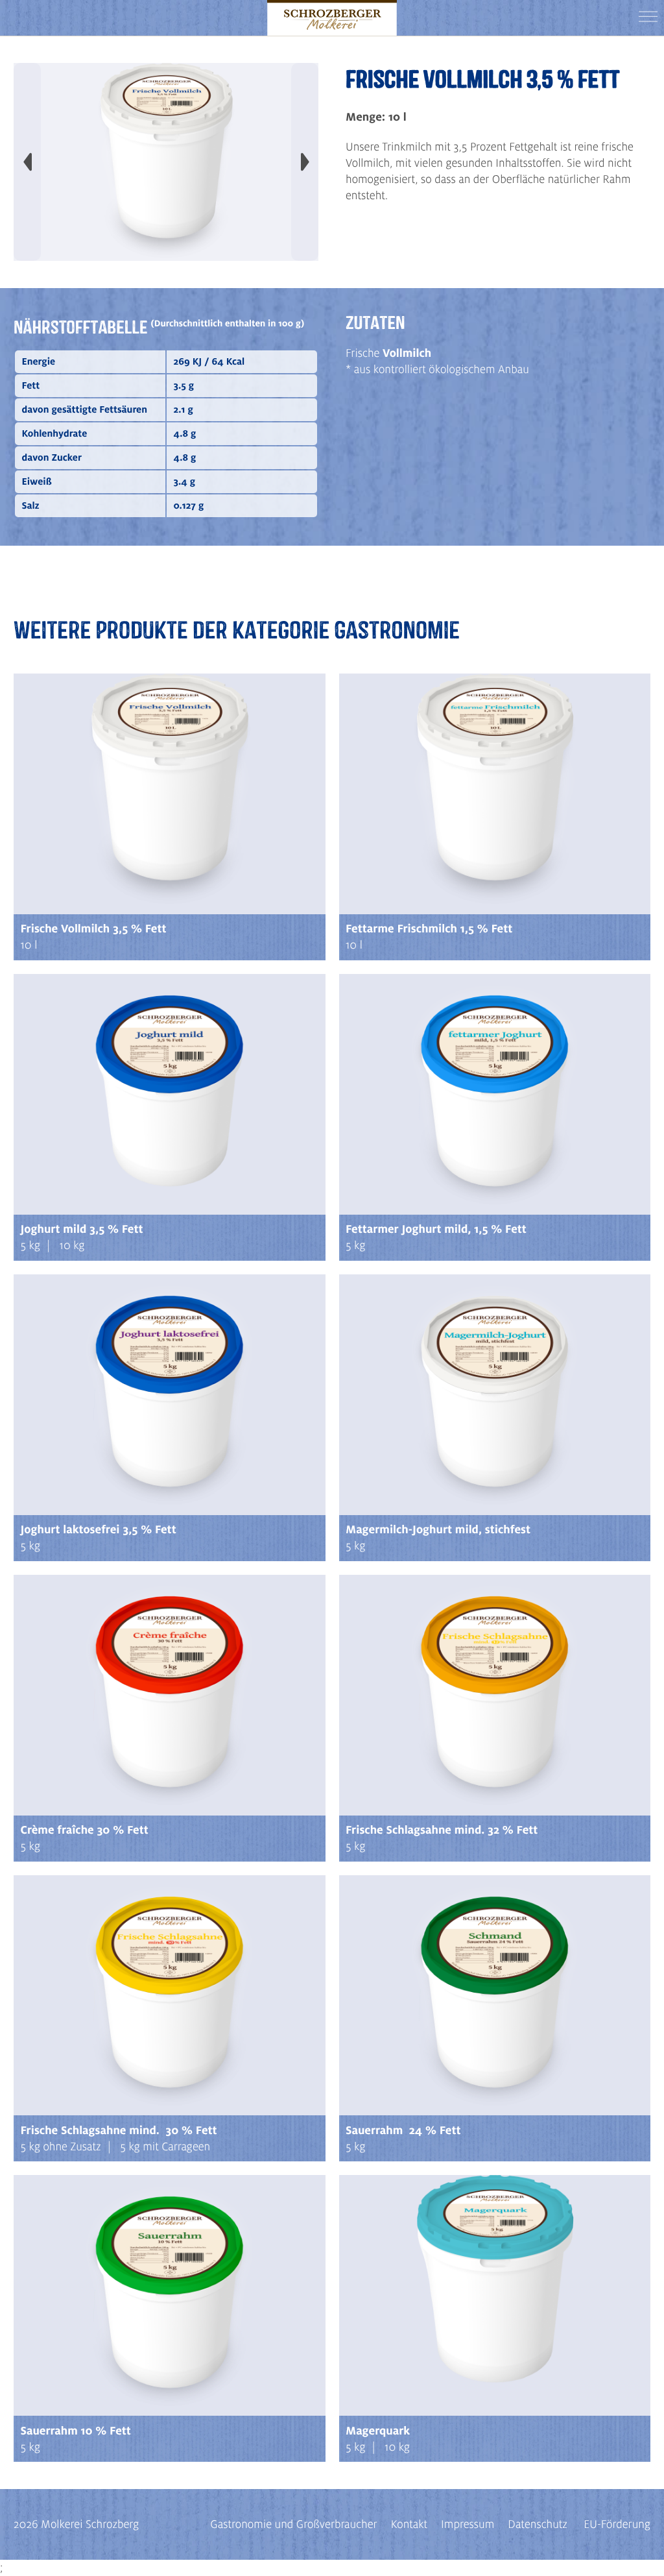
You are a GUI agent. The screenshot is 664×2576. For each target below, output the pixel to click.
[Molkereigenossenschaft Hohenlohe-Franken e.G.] (332, 18)
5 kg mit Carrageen (165, 2147)
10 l (29, 945)
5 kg (30, 1245)
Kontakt (409, 2524)
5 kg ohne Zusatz (61, 2147)
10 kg (72, 1245)
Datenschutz (538, 2524)
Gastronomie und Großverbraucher (293, 2524)
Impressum (468, 2524)
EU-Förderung (617, 2524)
